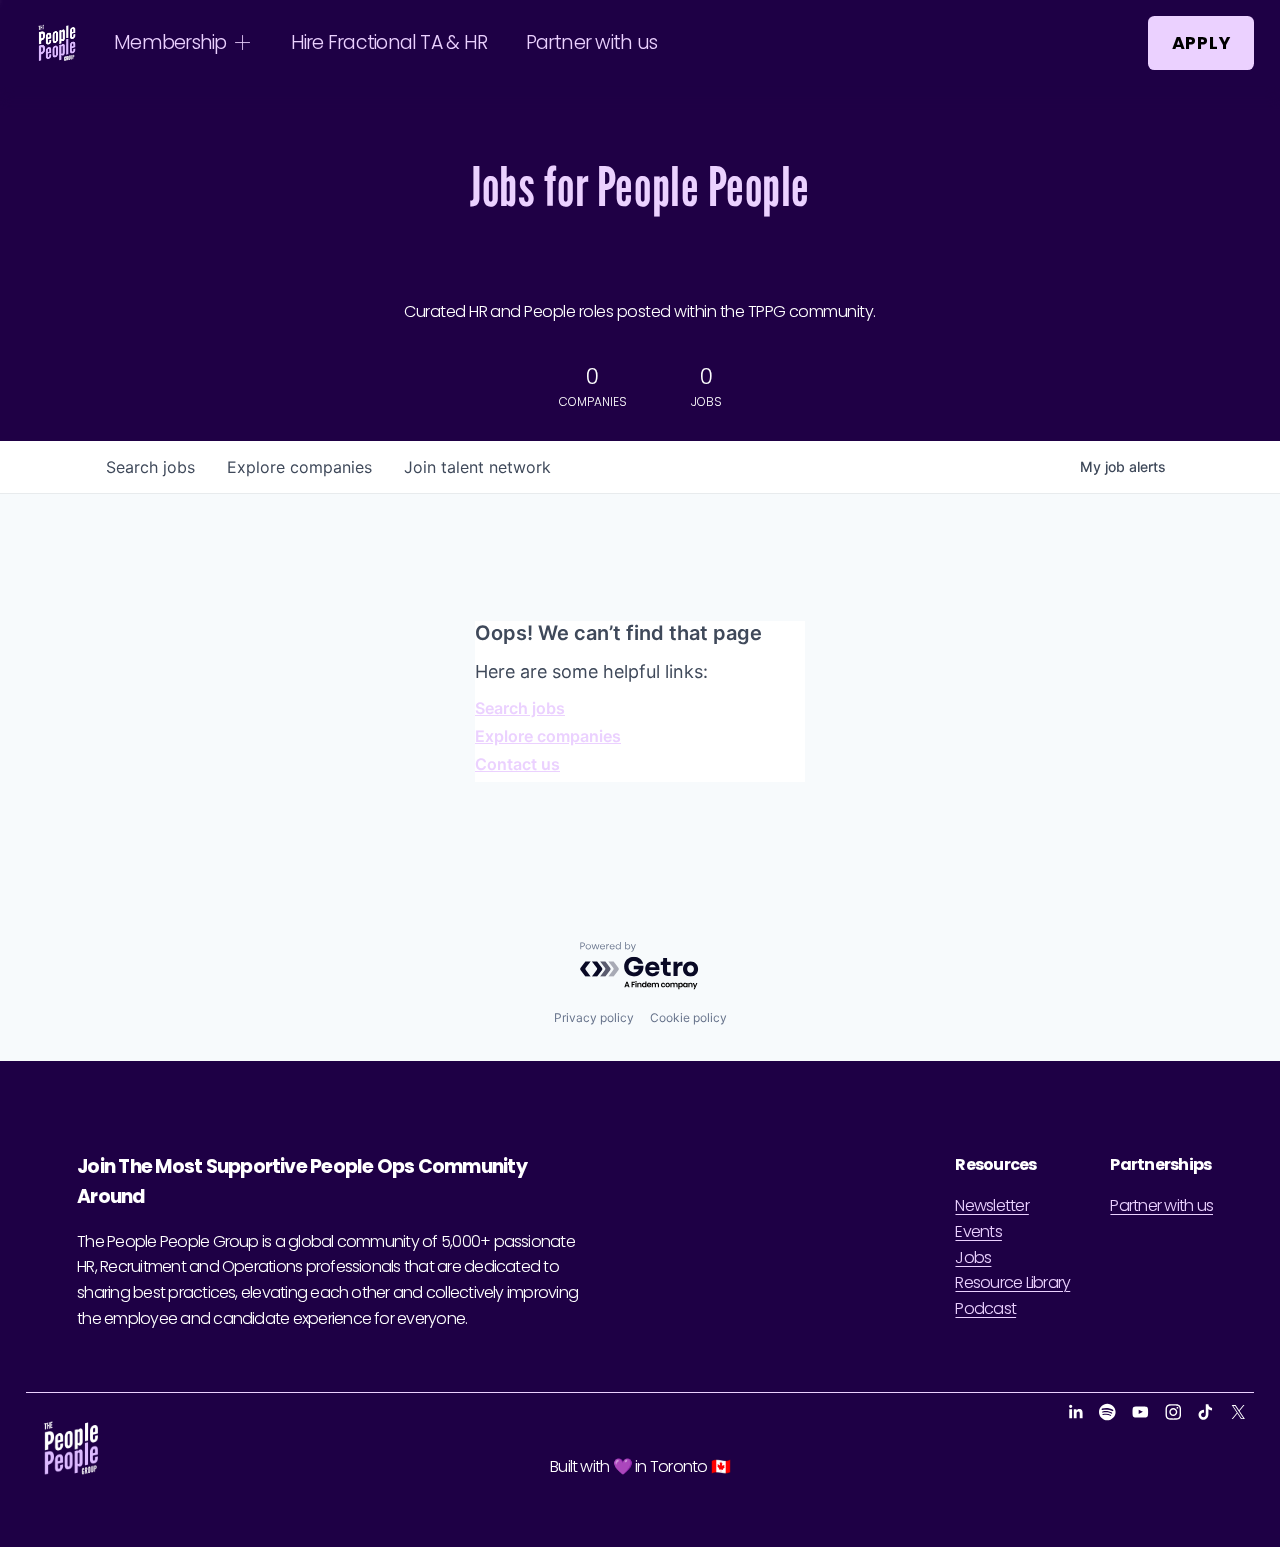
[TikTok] (1205, 1412)
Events (978, 1231)
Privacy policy (594, 1017)
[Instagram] (1173, 1412)
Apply (1201, 43)
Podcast (985, 1308)
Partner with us (592, 42)
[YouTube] (1140, 1412)
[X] (1238, 1412)
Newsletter (991, 1205)
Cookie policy (688, 1017)
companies (299, 467)
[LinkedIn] (1075, 1412)
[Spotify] (1107, 1412)
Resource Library (1012, 1282)
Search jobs (520, 708)
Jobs (973, 1257)
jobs (150, 467)
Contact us (517, 764)
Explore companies (548, 736)
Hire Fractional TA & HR (389, 42)
